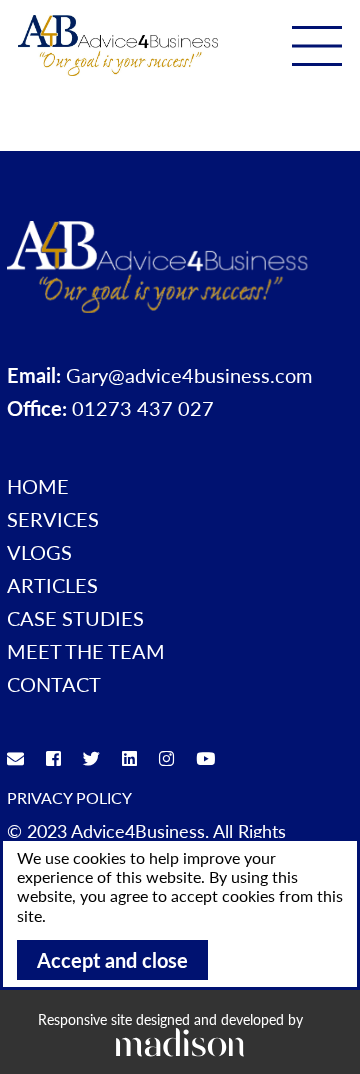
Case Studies (75, 618)
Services (53, 519)
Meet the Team (86, 651)
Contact (54, 684)
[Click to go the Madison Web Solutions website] (180, 1041)
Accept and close (112, 960)
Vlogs (39, 552)
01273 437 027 (143, 408)
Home (38, 486)
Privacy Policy (69, 797)
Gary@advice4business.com (189, 375)
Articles (52, 585)
